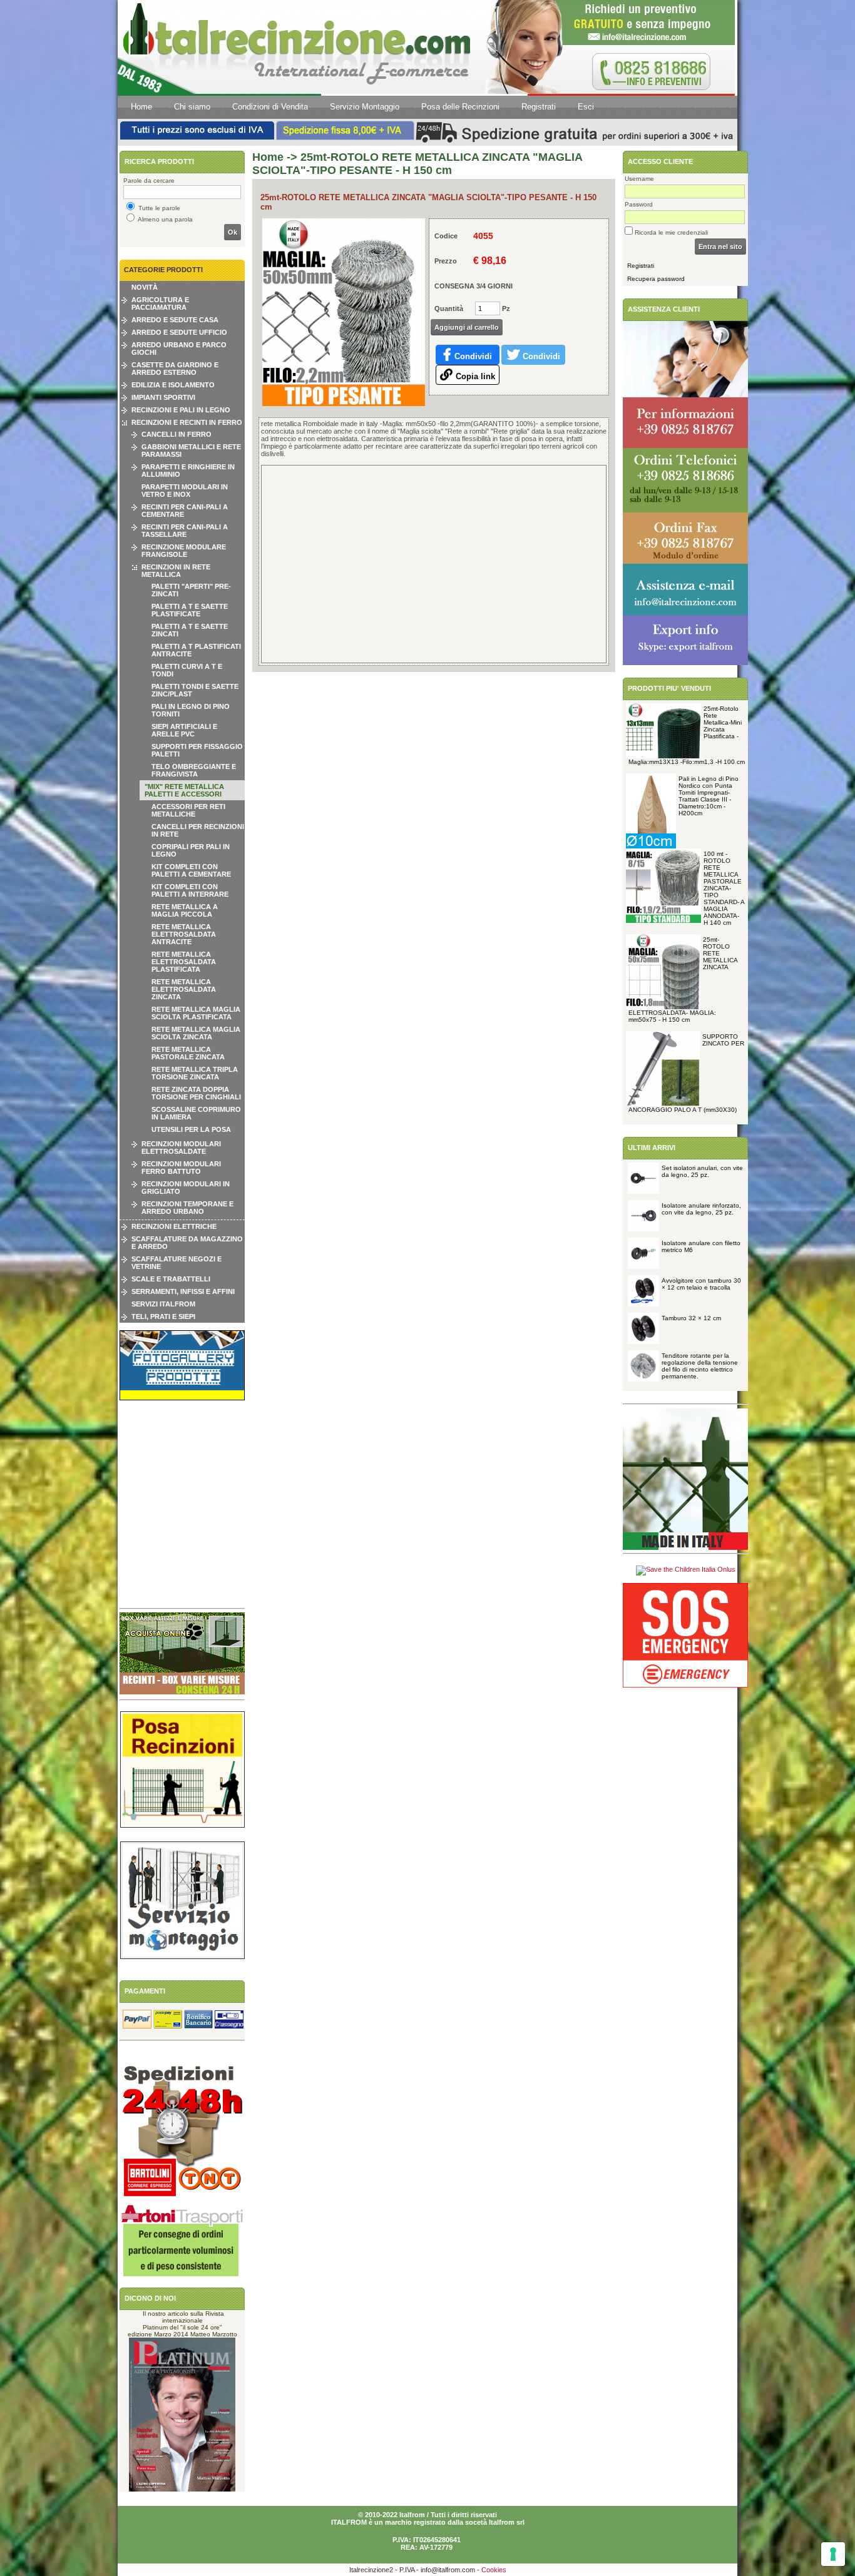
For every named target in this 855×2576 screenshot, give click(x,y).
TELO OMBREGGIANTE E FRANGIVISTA (194, 770)
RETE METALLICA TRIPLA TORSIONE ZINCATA (195, 1073)
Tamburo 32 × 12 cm (691, 1318)
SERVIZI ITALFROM (163, 1304)
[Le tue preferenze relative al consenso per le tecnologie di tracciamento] (833, 2554)
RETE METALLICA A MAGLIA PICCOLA (185, 910)
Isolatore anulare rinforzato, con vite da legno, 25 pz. (701, 1209)
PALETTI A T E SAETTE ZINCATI (190, 630)
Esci (586, 107)
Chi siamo (192, 107)
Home (141, 107)
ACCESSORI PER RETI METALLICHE (188, 810)
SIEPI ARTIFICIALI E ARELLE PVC (184, 730)
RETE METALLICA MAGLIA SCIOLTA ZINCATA (196, 1033)
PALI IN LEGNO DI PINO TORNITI (191, 710)
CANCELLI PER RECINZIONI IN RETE (198, 830)
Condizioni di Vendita (270, 107)
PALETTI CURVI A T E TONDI (187, 670)
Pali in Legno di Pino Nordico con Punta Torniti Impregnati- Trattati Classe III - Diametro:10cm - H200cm (709, 796)
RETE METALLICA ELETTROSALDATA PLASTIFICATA (184, 962)
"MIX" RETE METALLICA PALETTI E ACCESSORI (184, 790)
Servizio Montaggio (365, 107)
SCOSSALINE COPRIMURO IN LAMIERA (196, 1113)
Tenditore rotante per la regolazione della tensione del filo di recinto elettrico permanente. (700, 1366)
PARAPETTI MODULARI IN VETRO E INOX (185, 491)
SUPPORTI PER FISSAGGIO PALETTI (197, 750)
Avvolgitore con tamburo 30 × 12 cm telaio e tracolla (701, 1284)
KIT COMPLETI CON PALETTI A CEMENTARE (191, 870)
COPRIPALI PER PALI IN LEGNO (191, 850)
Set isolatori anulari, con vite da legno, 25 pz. (702, 1171)
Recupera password (656, 279)
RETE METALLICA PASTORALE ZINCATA (188, 1053)
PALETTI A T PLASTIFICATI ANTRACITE (196, 650)
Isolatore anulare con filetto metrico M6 (701, 1246)
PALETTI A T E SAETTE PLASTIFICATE (190, 610)
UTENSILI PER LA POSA (191, 1129)
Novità (145, 287)
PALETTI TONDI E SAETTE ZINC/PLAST (195, 690)
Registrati (539, 107)
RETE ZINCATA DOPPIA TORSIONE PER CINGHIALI (196, 1093)
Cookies (494, 2570)
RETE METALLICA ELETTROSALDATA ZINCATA (184, 989)
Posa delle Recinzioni (460, 107)
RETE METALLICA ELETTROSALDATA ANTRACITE (184, 934)
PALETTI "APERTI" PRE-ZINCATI (191, 590)
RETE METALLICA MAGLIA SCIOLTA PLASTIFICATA (196, 1013)
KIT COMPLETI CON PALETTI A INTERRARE (190, 890)
